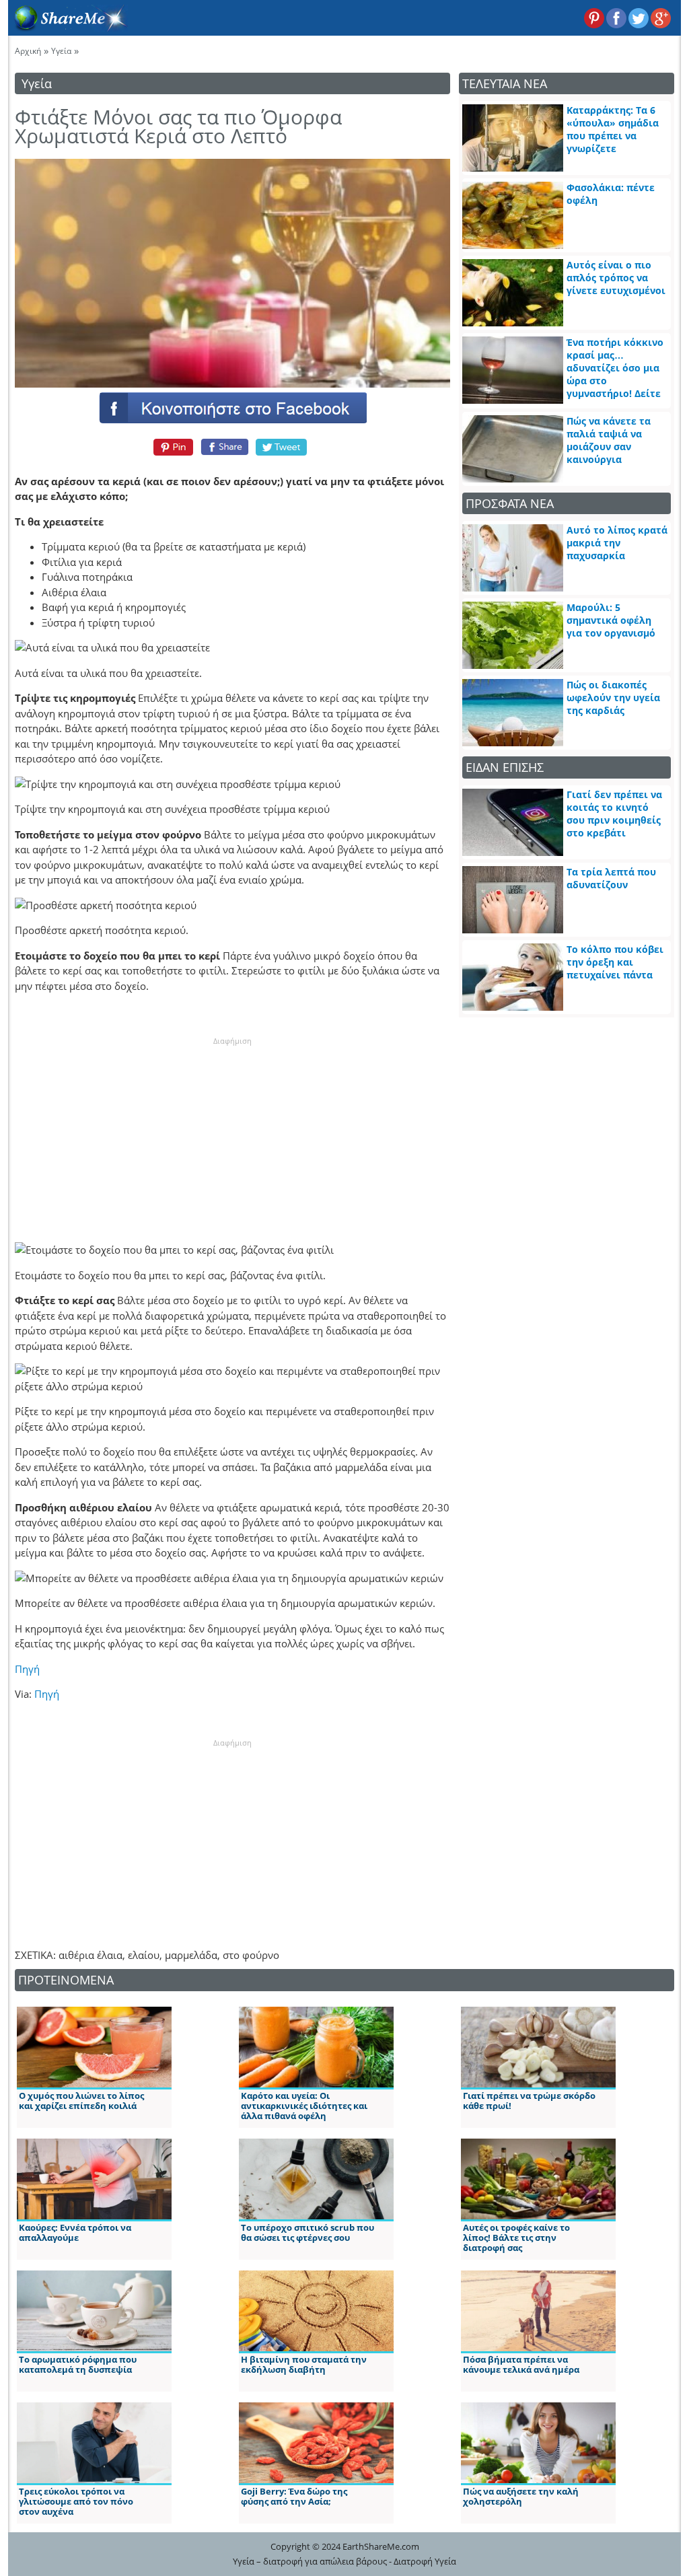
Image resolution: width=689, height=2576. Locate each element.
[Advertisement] (232, 1131)
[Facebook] (232, 407)
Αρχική (28, 51)
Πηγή (27, 1669)
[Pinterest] (171, 447)
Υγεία (61, 51)
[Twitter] (282, 447)
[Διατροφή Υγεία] (68, 28)
